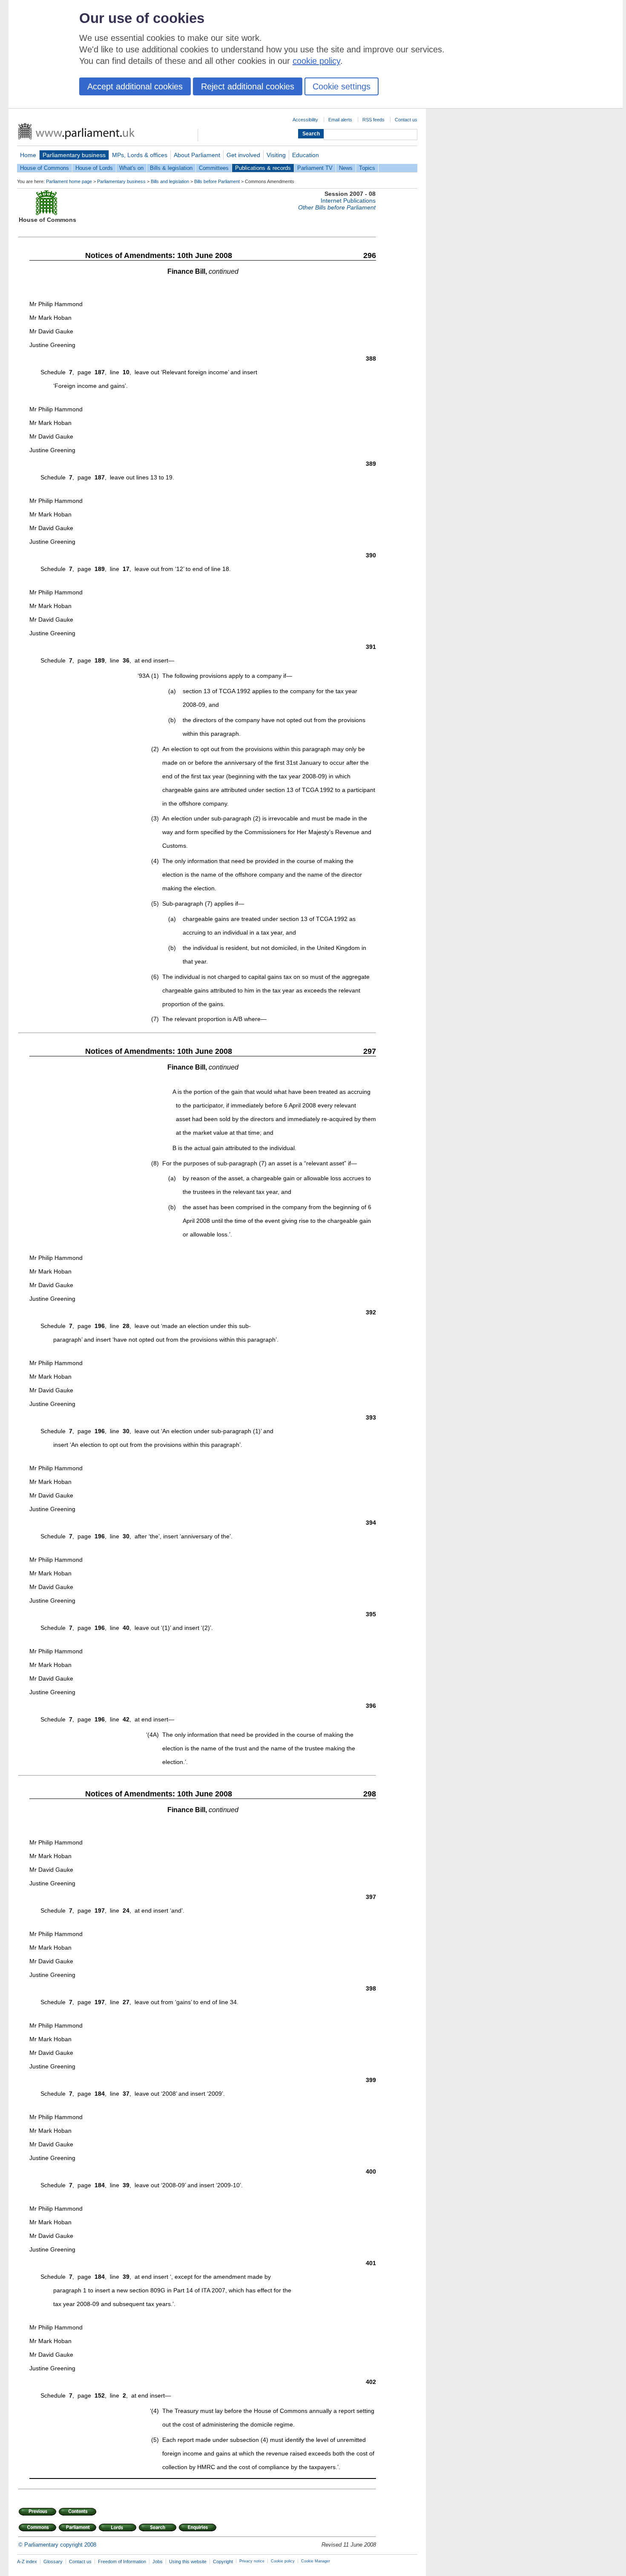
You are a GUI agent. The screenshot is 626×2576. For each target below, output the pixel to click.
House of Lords (94, 168)
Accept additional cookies (135, 86)
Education (306, 155)
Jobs (158, 2562)
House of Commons (45, 168)
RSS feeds (373, 120)
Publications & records (263, 168)
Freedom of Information (122, 2562)
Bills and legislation (170, 181)
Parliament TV (315, 168)
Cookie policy (283, 2561)
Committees (214, 168)
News (346, 168)
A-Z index (27, 2562)
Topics (367, 168)
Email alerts (340, 120)
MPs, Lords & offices (140, 155)
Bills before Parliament (217, 181)
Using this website (188, 2562)
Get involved (243, 155)
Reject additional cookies (248, 86)
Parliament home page (69, 181)
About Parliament (197, 155)
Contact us (406, 120)
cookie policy (316, 61)
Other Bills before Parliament (337, 207)
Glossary (53, 2562)
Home (28, 155)
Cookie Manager (316, 2561)
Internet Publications (348, 201)
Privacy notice (252, 2561)
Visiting (276, 155)
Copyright (223, 2562)
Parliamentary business (74, 155)
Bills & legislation (171, 168)
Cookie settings (342, 86)
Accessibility (305, 120)
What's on (131, 168)
